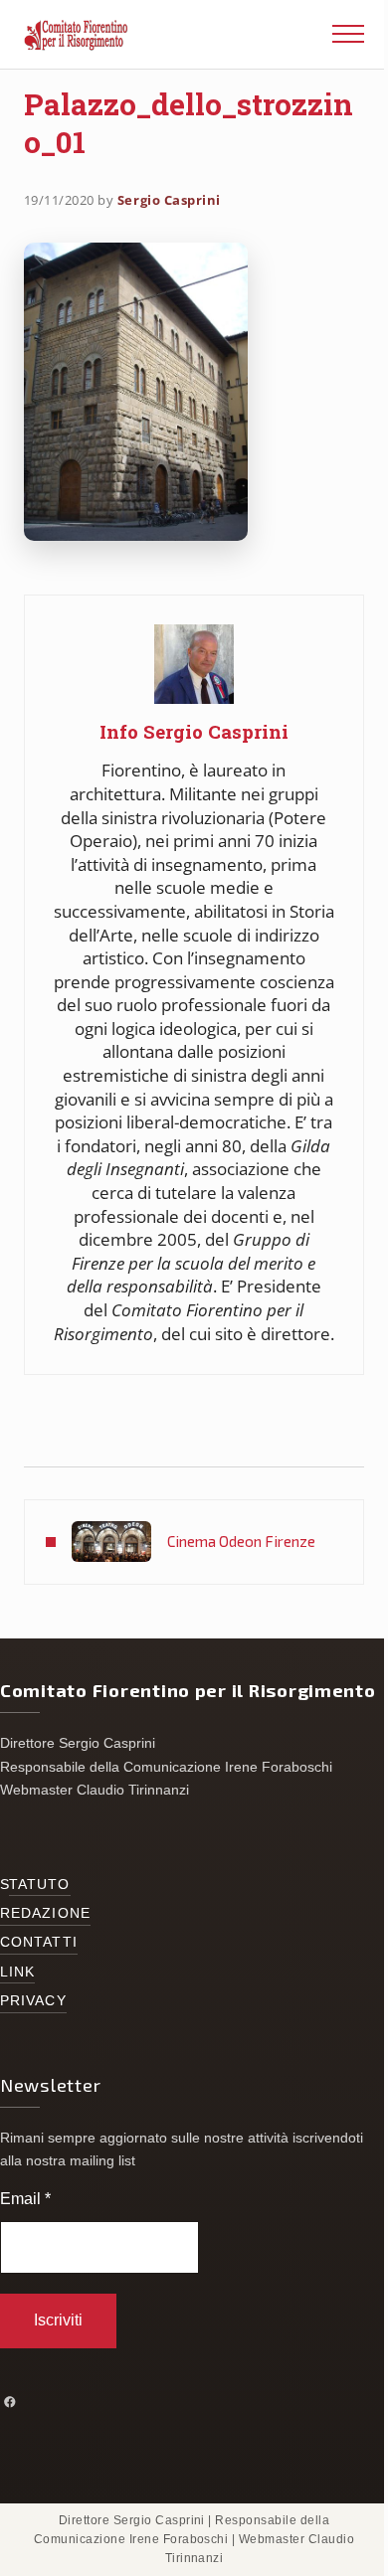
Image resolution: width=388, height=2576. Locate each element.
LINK (17, 1972)
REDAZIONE (45, 1913)
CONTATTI (39, 1942)
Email (25, 2199)
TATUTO (40, 1885)
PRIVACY (33, 2001)
